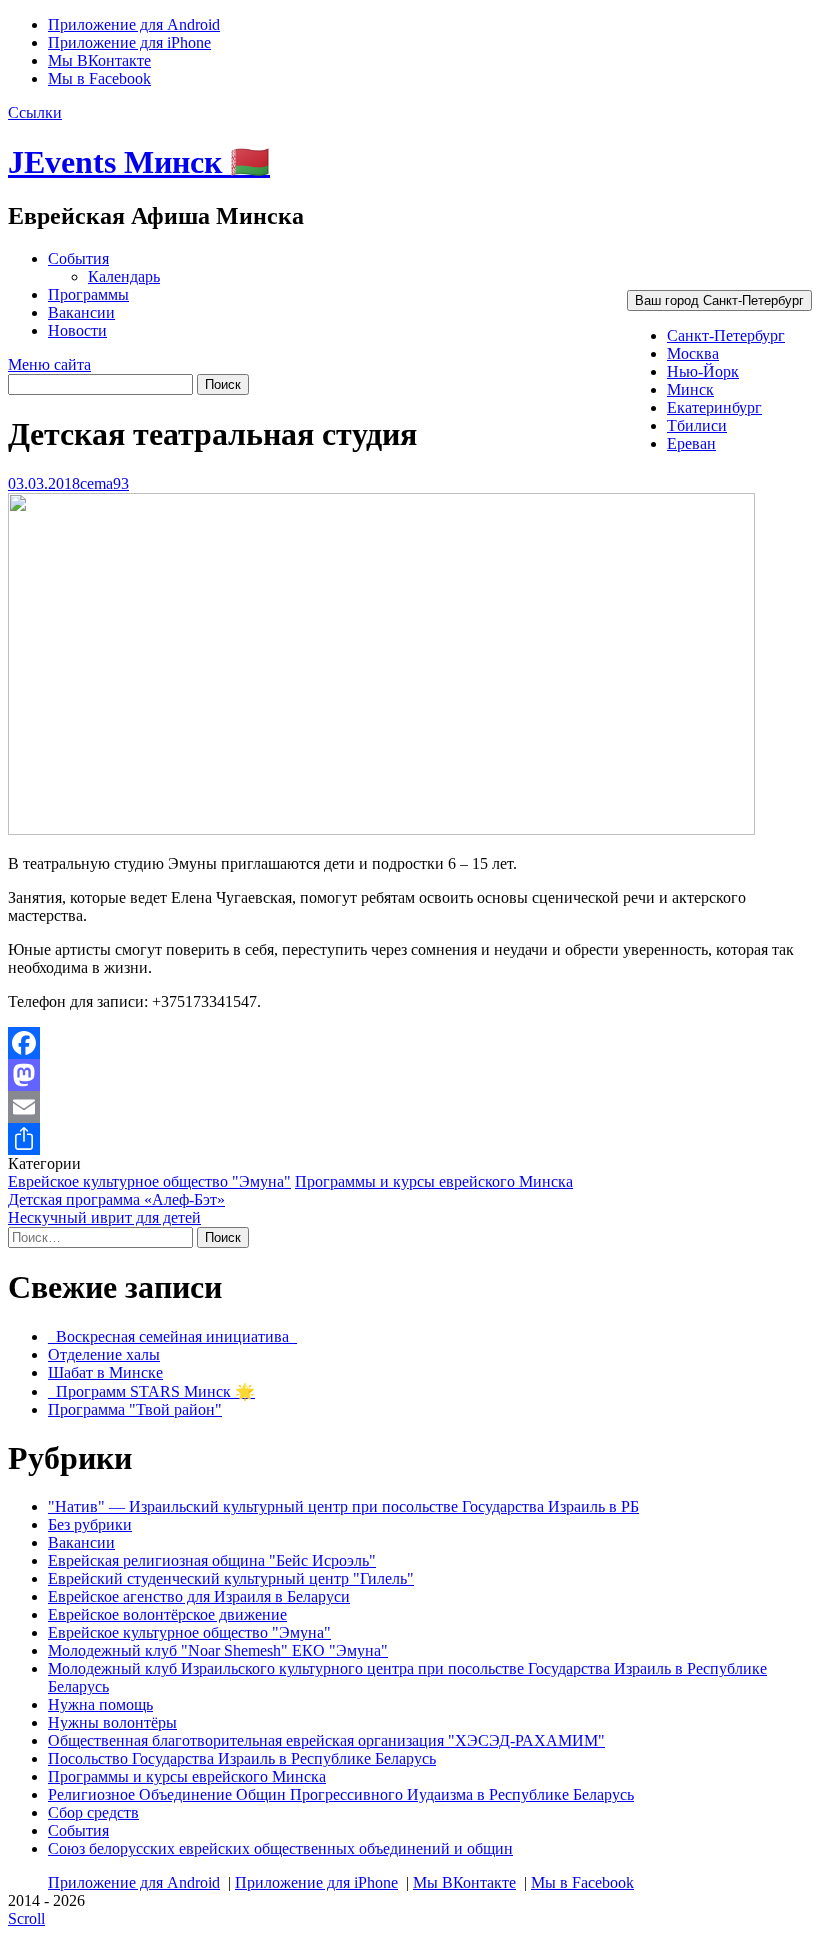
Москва (693, 353)
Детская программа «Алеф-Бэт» (116, 1199)
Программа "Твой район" (135, 1409)
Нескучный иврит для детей (104, 1217)
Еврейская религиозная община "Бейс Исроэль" (212, 1560)
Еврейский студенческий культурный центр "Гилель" (231, 1578)
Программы (88, 294)
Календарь (124, 276)
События (78, 258)
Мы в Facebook (99, 78)
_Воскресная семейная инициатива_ (172, 1336)
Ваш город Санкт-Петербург (719, 300)
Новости (77, 330)
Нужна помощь (100, 1704)
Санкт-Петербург (726, 335)
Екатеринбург (714, 407)
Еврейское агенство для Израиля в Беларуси (199, 1596)
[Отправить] (410, 1139)
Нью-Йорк (703, 371)
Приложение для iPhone (129, 42)
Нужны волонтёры (112, 1722)
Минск (690, 389)
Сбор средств (93, 1812)
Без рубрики (90, 1524)
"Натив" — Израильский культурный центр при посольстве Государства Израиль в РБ (343, 1506)
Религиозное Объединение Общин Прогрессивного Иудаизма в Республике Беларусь (341, 1794)
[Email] (410, 1107)
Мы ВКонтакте (99, 60)
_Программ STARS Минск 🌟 (151, 1391)
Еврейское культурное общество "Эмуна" (149, 1181)
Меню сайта (49, 364)
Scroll (26, 1918)
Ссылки (35, 112)
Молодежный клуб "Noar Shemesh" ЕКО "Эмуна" (218, 1650)
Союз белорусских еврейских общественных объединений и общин (280, 1848)
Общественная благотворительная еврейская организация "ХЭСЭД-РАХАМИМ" (326, 1740)
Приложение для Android (134, 24)
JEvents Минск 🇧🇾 (139, 162)
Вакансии (81, 312)
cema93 (104, 483)
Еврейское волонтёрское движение (167, 1614)
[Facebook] (410, 1043)
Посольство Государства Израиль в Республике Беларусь (242, 1758)
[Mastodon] (410, 1075)
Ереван (691, 443)
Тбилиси (697, 425)
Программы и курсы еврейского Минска (434, 1181)
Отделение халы (104, 1354)
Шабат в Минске (105, 1372)
